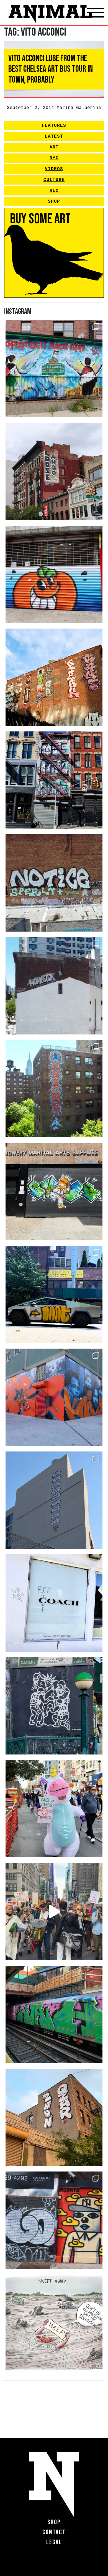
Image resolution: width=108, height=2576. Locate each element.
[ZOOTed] (54, 1500)
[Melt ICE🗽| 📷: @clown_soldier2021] (54, 1706)
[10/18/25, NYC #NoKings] (54, 1809)
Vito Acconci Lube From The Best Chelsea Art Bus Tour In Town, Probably (51, 69)
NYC (54, 158)
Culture (54, 180)
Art (54, 147)
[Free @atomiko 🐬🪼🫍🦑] (54, 574)
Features (54, 126)
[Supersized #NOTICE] (54, 883)
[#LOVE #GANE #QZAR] (54, 780)
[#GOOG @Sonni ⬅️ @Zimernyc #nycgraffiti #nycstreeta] (54, 2220)
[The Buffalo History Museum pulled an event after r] (54, 2323)
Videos (54, 169)
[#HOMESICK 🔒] (54, 986)
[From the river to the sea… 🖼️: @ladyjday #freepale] (54, 369)
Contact (54, 2532)
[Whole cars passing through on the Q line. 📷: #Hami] (54, 2014)
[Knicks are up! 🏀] (54, 1397)
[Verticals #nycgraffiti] (54, 677)
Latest (54, 137)
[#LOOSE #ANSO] (54, 471)
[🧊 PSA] (54, 1603)
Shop (54, 202)
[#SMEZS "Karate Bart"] (54, 1192)
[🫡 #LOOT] (54, 1294)
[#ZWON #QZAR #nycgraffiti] (54, 2117)
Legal (54, 2542)
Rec (54, 191)
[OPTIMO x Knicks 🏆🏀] (54, 1089)
